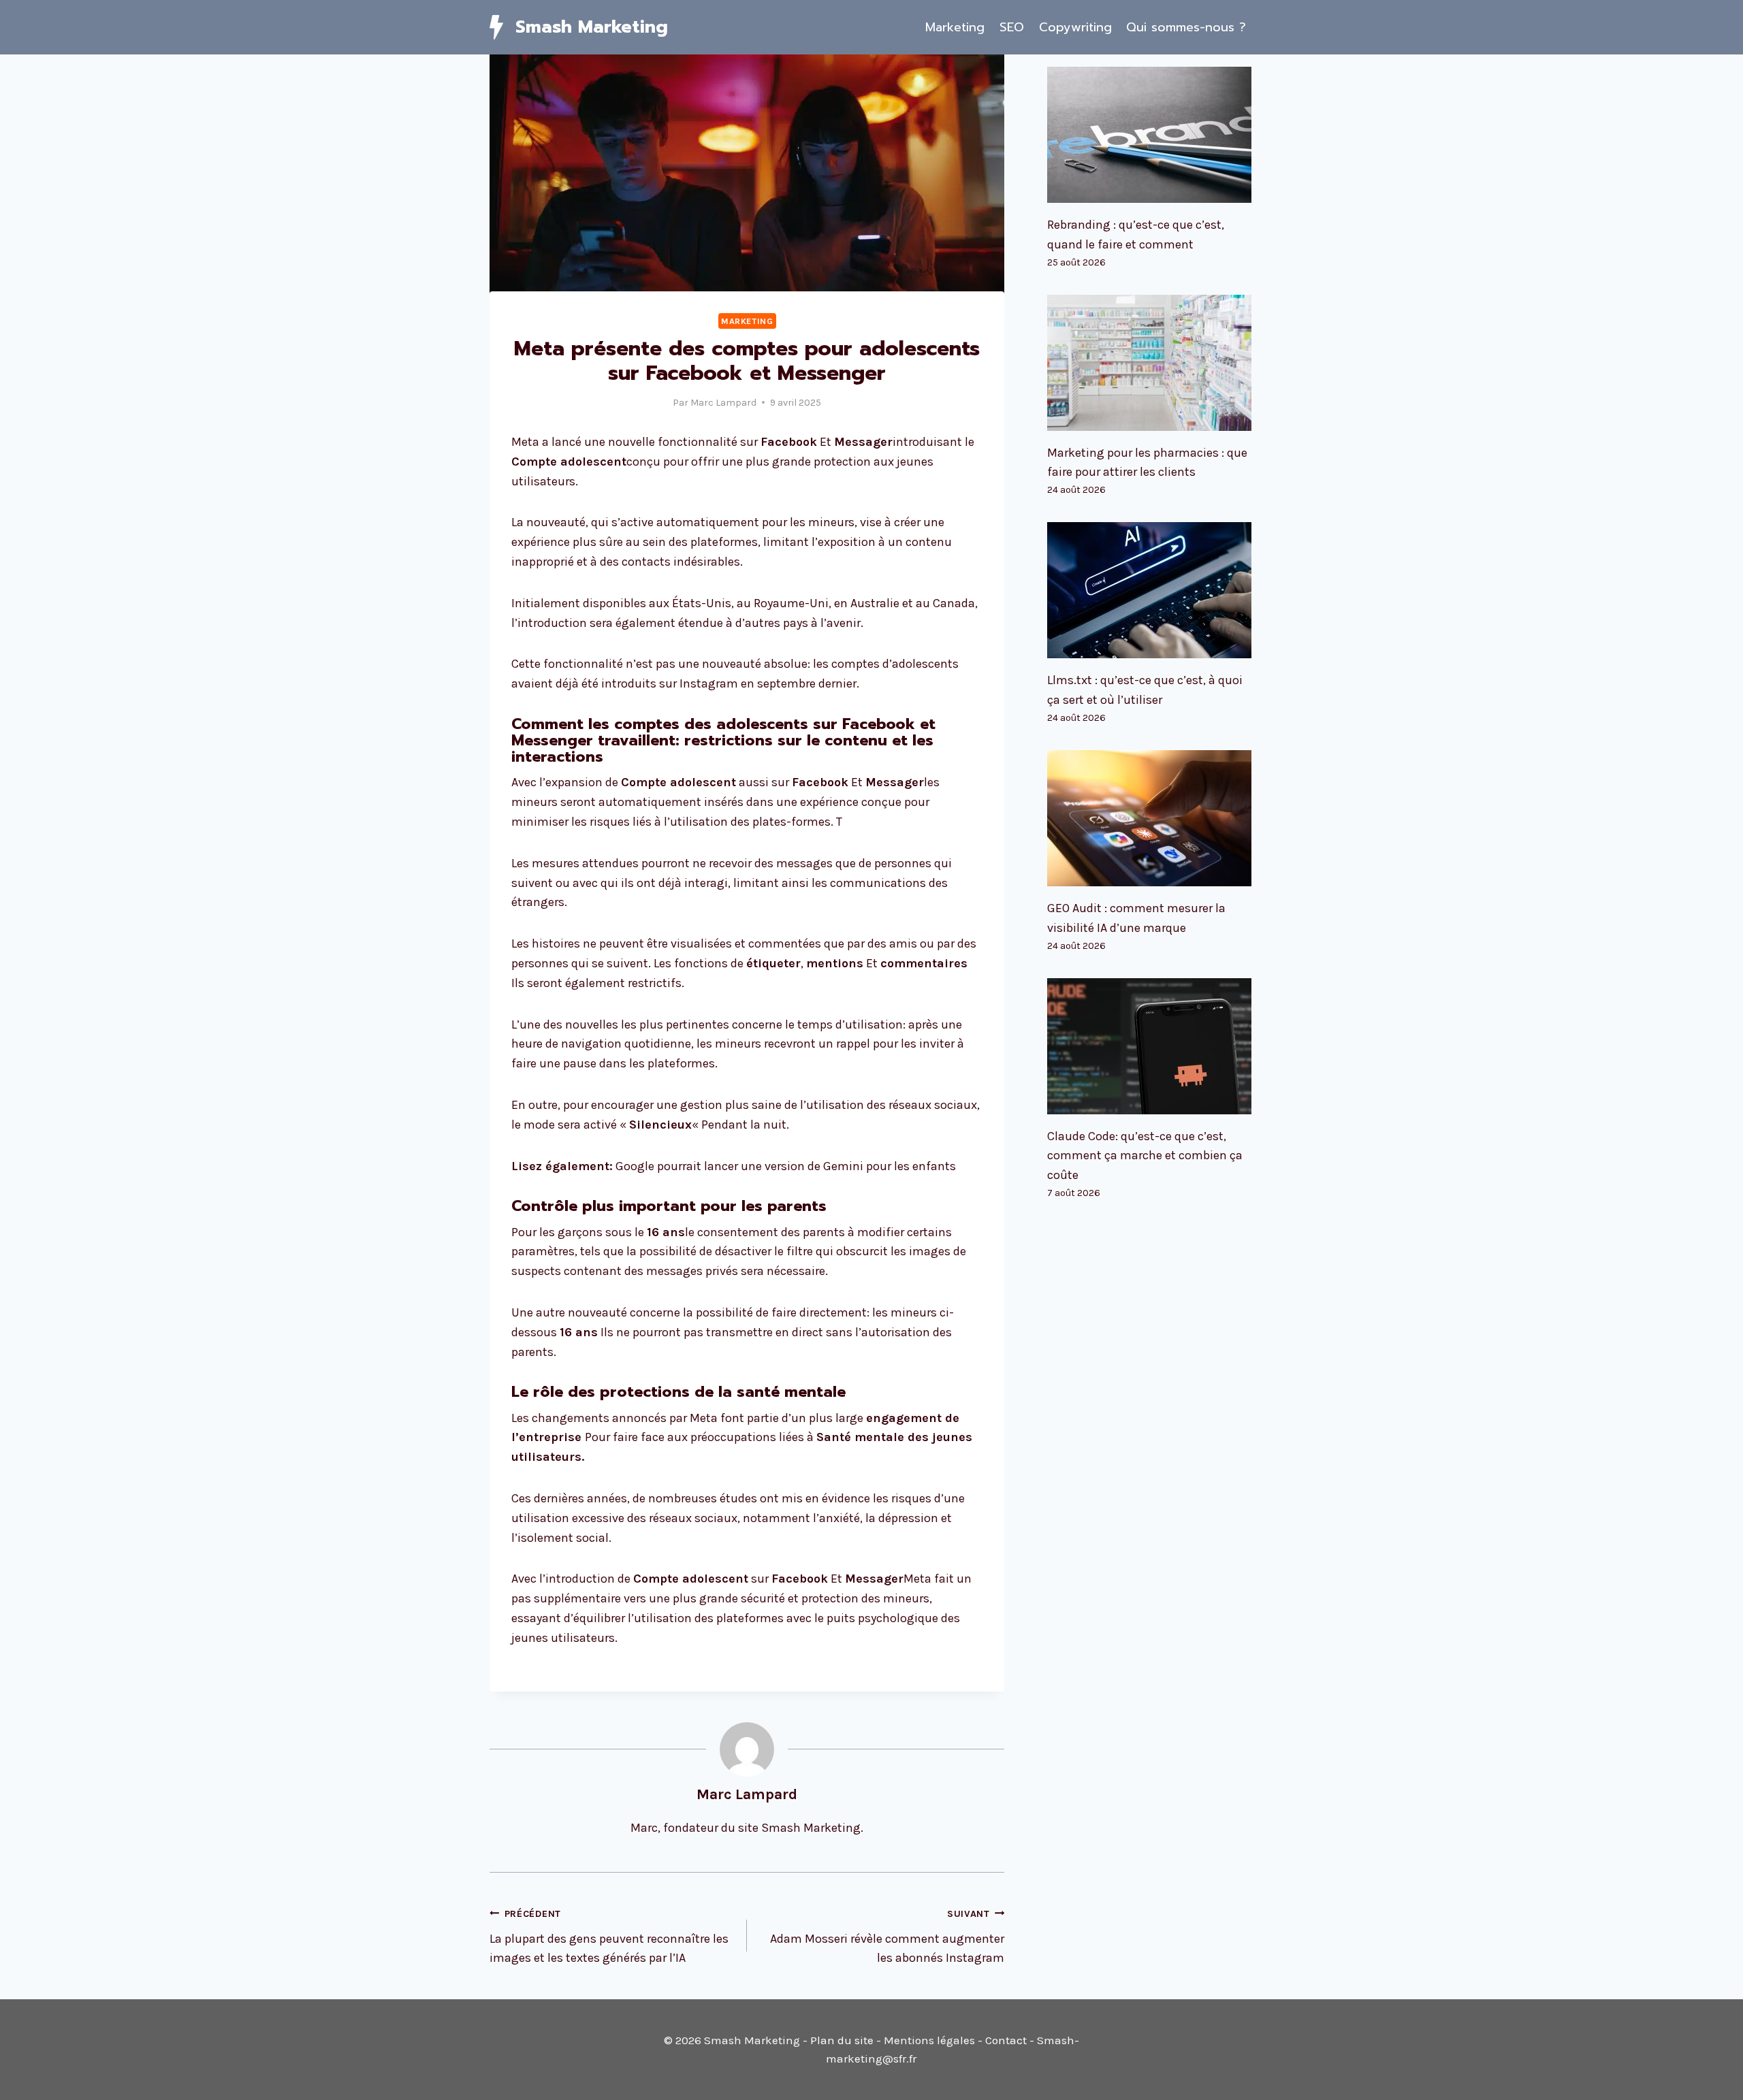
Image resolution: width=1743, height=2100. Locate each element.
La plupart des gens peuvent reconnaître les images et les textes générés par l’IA (609, 1937)
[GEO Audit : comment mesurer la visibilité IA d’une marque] (1150, 818)
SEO (1012, 27)
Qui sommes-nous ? (1186, 27)
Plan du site (842, 2040)
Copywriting (1075, 27)
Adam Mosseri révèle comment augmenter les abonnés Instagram (887, 1937)
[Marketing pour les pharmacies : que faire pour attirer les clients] (1150, 363)
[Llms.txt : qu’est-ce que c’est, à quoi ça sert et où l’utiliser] (1150, 590)
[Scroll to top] (1712, 2075)
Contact (1006, 2040)
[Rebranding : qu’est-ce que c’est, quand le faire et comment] (1150, 135)
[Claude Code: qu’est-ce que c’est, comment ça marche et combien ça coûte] (1150, 1046)
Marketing (955, 27)
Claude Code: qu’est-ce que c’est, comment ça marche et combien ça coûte (1145, 1156)
